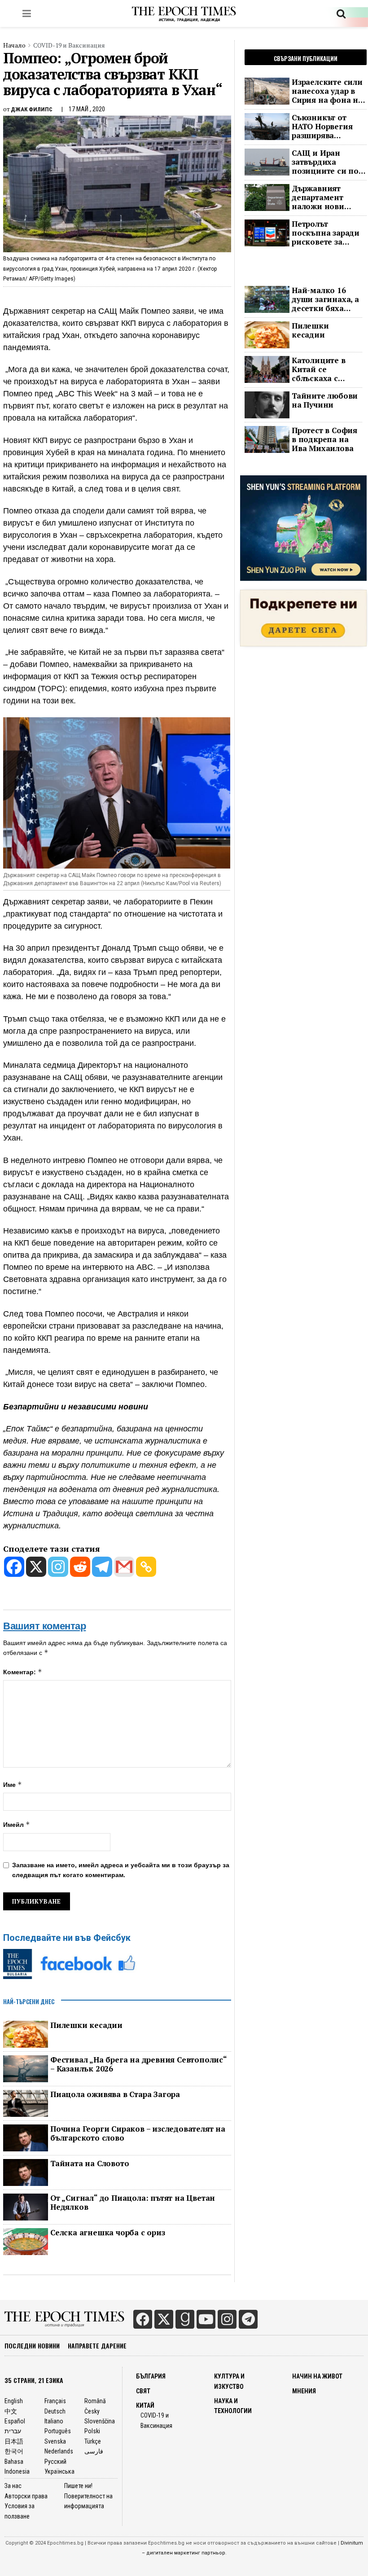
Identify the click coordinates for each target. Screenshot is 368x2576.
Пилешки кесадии (86, 2025)
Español (15, 2421)
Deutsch (55, 2411)
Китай (145, 2405)
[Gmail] (124, 1567)
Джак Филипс (32, 109)
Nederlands (59, 2451)
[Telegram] (102, 1567)
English (14, 2401)
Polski (92, 2431)
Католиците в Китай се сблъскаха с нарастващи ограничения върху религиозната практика (319, 369)
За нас (13, 2486)
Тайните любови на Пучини (325, 400)
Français (55, 2401)
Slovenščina (100, 2421)
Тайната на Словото (90, 2163)
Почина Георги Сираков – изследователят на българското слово (138, 2133)
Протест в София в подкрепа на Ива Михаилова (324, 439)
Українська (59, 2471)
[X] (36, 1567)
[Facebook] (14, 1567)
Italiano (54, 2421)
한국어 (14, 2451)
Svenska (55, 2441)
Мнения (304, 2391)
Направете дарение (97, 2346)
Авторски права (26, 2496)
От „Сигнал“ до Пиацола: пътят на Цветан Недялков (133, 2203)
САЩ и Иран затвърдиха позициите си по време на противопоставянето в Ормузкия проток (329, 162)
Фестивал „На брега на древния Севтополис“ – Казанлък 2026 (138, 2064)
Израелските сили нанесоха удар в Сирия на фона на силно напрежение (327, 91)
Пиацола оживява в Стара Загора (115, 2094)
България (151, 2376)
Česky (92, 2411)
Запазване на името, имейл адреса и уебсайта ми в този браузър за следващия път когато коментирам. (121, 1870)
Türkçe (93, 2441)
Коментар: (23, 1672)
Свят (143, 2391)
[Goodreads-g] (185, 2319)
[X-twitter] (164, 2319)
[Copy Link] (146, 1567)
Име (13, 1784)
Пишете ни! (78, 2486)
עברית (13, 2431)
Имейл (17, 1824)
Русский (55, 2462)
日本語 (14, 2441)
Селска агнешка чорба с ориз (108, 2233)
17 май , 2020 (87, 109)
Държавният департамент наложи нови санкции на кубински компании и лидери (318, 197)
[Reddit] (80, 1567)
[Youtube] (206, 2319)
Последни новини (32, 2346)
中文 (11, 2411)
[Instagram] (58, 1567)
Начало (14, 45)
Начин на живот (317, 2376)
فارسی (94, 2451)
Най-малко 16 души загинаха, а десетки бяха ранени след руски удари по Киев (325, 299)
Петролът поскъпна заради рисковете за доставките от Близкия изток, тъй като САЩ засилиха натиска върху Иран (327, 233)
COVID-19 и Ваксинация (69, 45)
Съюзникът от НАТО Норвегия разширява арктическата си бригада (324, 127)
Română (95, 2401)
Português (58, 2431)
